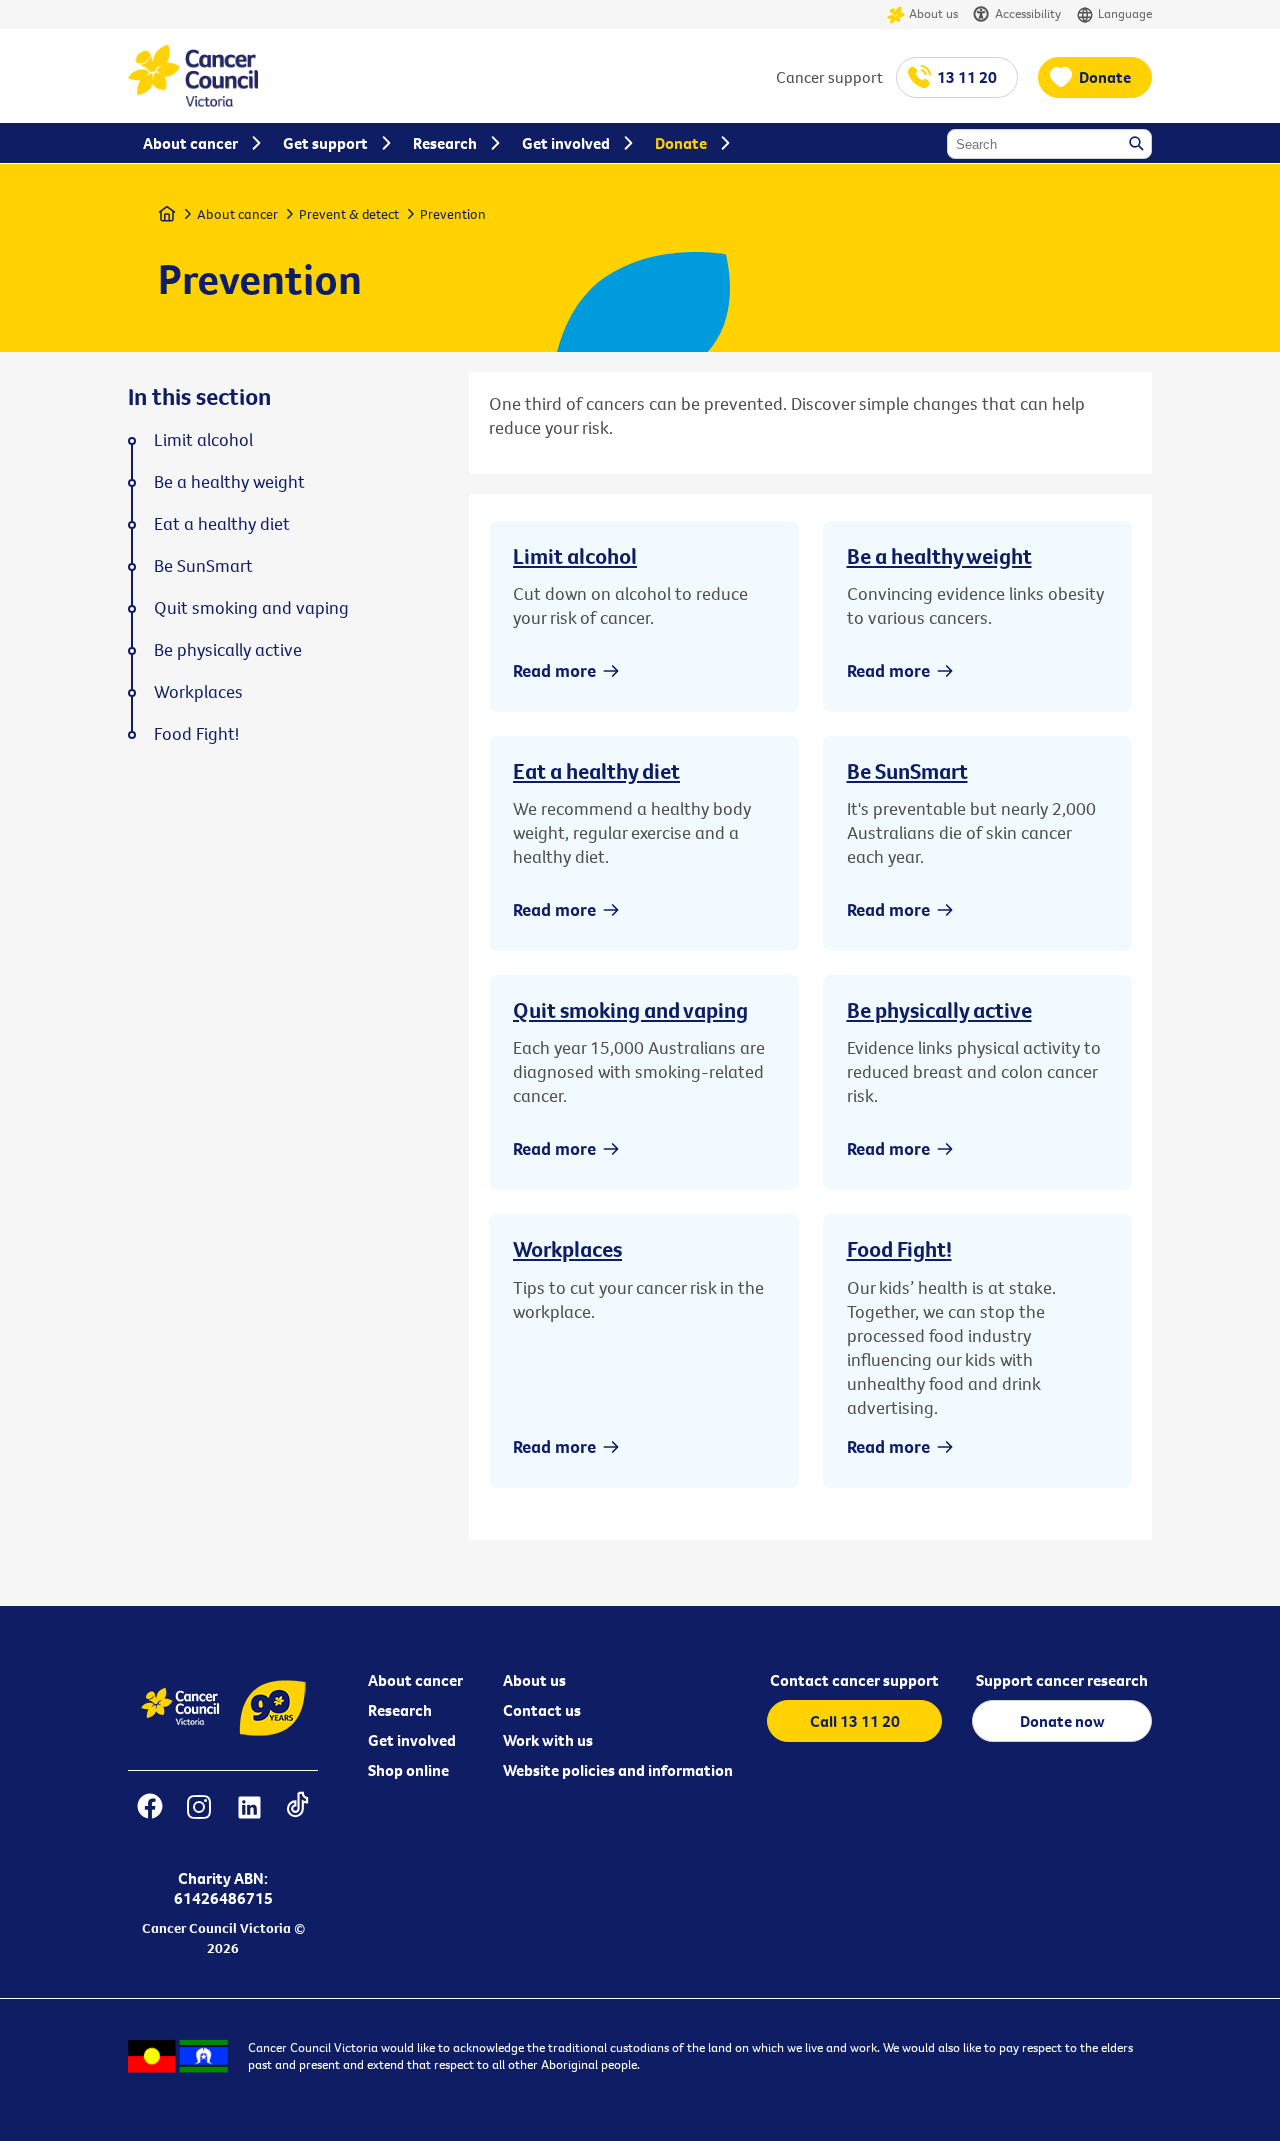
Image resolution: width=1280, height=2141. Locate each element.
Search (1138, 145)
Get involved (412, 1740)
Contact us (542, 1710)
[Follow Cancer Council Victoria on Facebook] (149, 1819)
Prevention (453, 214)
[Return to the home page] (193, 101)
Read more (554, 670)
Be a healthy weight (939, 556)
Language (1125, 13)
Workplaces (567, 1249)
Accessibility (1028, 13)
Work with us (548, 1740)
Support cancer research (1062, 1680)
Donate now (1062, 1721)
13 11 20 (967, 77)
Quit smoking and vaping (630, 1010)
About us (933, 13)
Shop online (408, 1770)
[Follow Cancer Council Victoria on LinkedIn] (249, 1819)
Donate (1105, 77)
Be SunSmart (907, 771)
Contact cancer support (854, 1680)
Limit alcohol (575, 556)
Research (400, 1710)
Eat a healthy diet (596, 771)
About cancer (237, 214)
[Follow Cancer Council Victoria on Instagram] (198, 1819)
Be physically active (939, 1010)
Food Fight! (899, 1249)
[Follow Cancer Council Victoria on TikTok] (297, 1819)
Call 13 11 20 (855, 1721)
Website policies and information (618, 1770)
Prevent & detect (349, 214)
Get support (325, 143)
